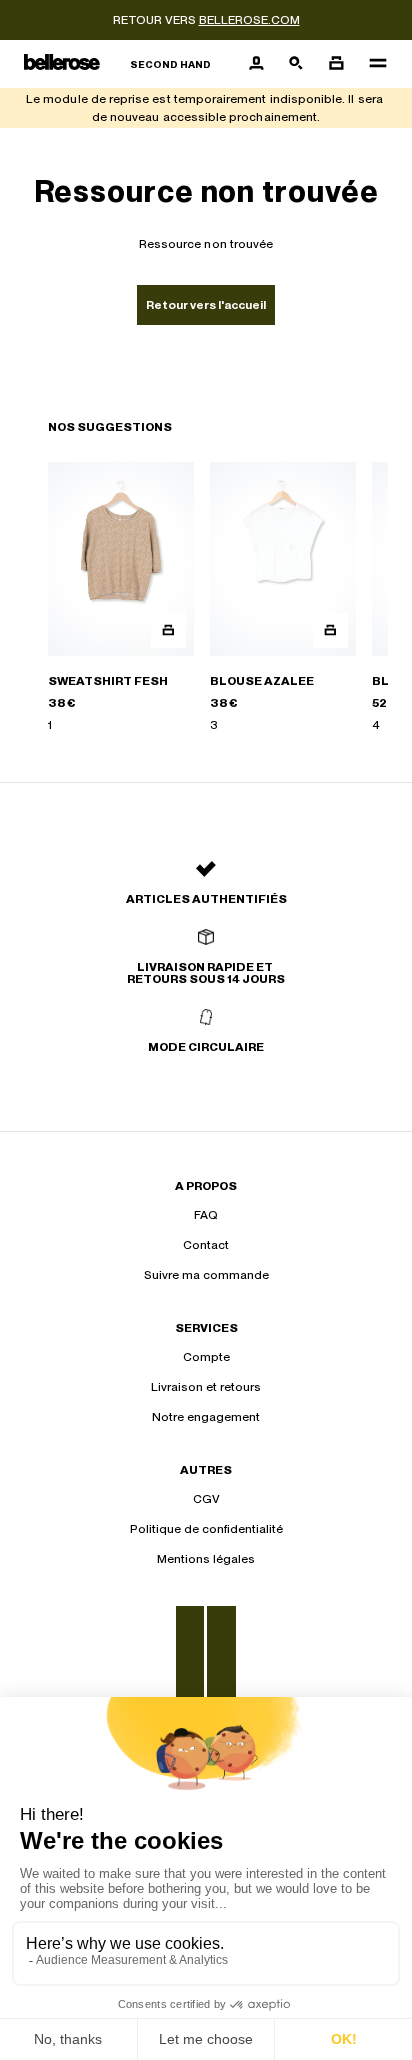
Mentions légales (206, 1559)
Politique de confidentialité (206, 1529)
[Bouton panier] (336, 64)
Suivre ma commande (206, 1275)
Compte (206, 1357)
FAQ (206, 1215)
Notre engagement (206, 1417)
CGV (206, 1499)
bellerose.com (249, 20)
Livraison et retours (206, 1387)
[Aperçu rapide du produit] (168, 630)
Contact (206, 1245)
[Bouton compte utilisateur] (256, 64)
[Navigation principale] (372, 64)
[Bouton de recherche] (296, 64)
